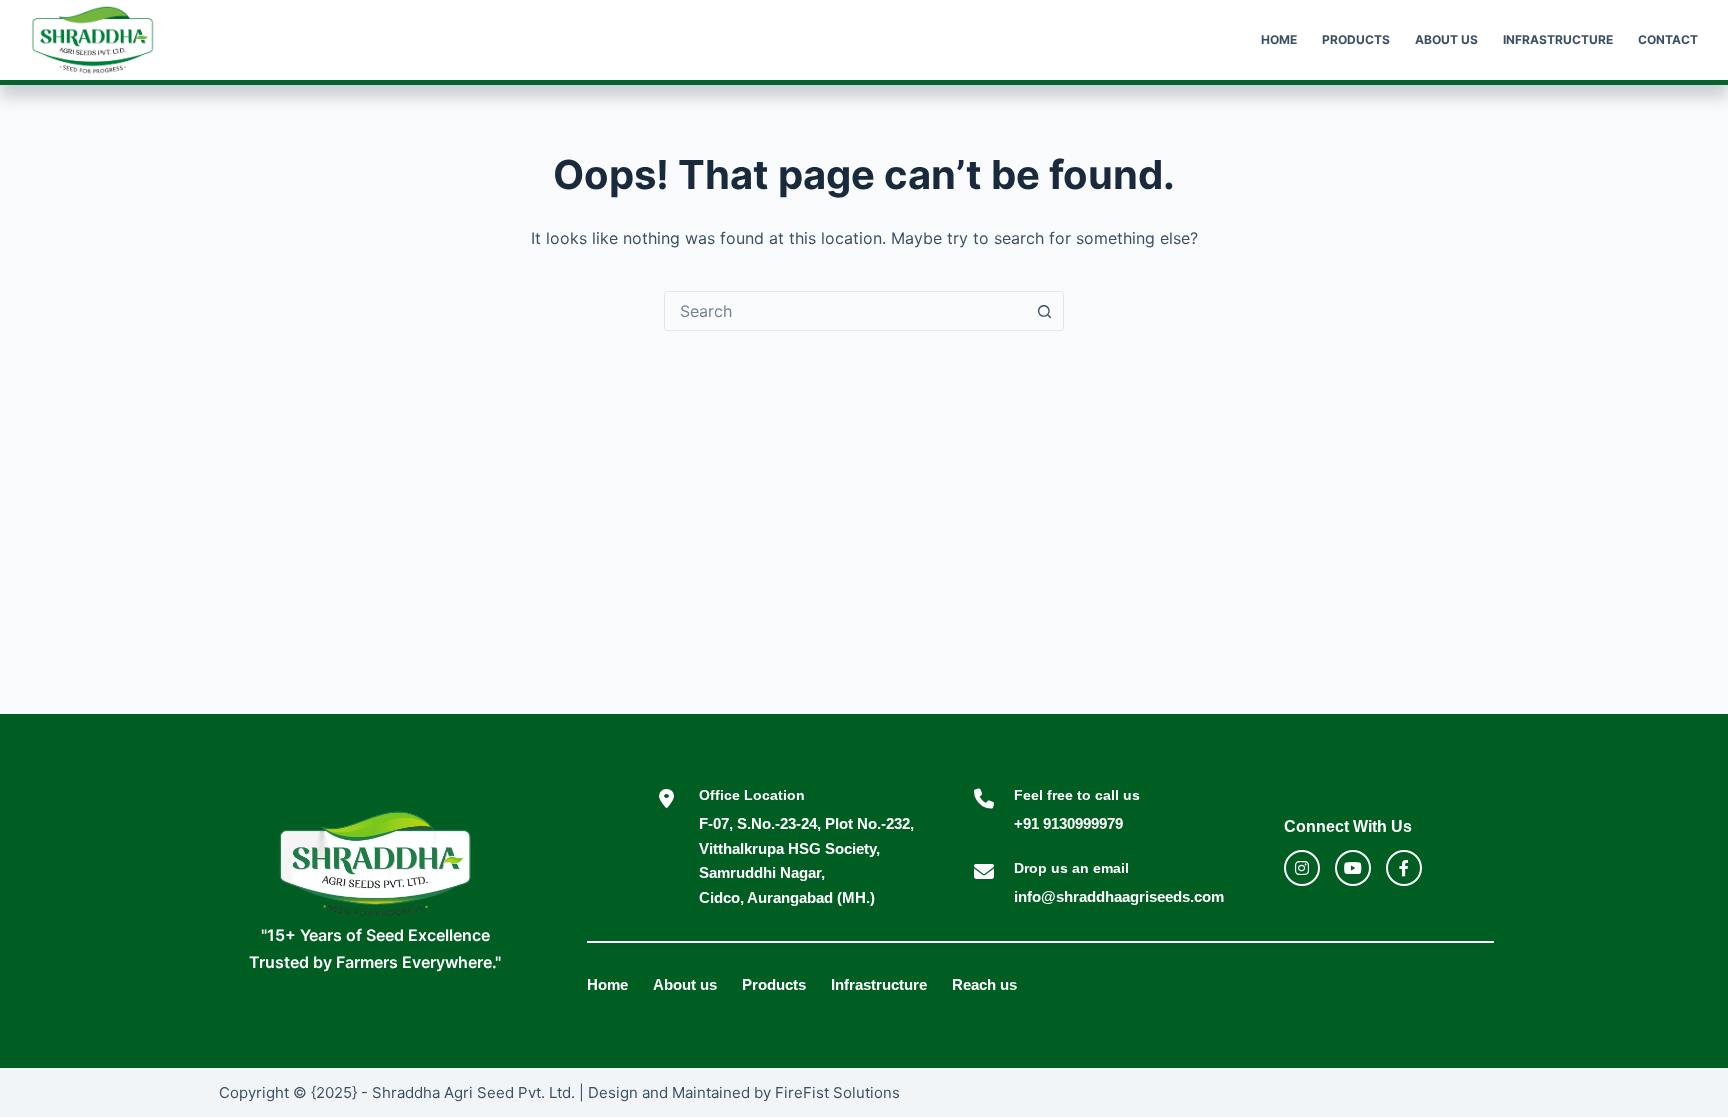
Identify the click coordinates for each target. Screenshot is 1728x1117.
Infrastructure (1558, 39)
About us (685, 984)
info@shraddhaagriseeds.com (1119, 896)
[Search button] (1044, 311)
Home (1279, 39)
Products (1356, 39)
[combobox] (845, 311)
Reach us (984, 984)
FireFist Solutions (837, 1092)
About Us (1446, 39)
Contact (1668, 39)
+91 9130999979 (1068, 823)
